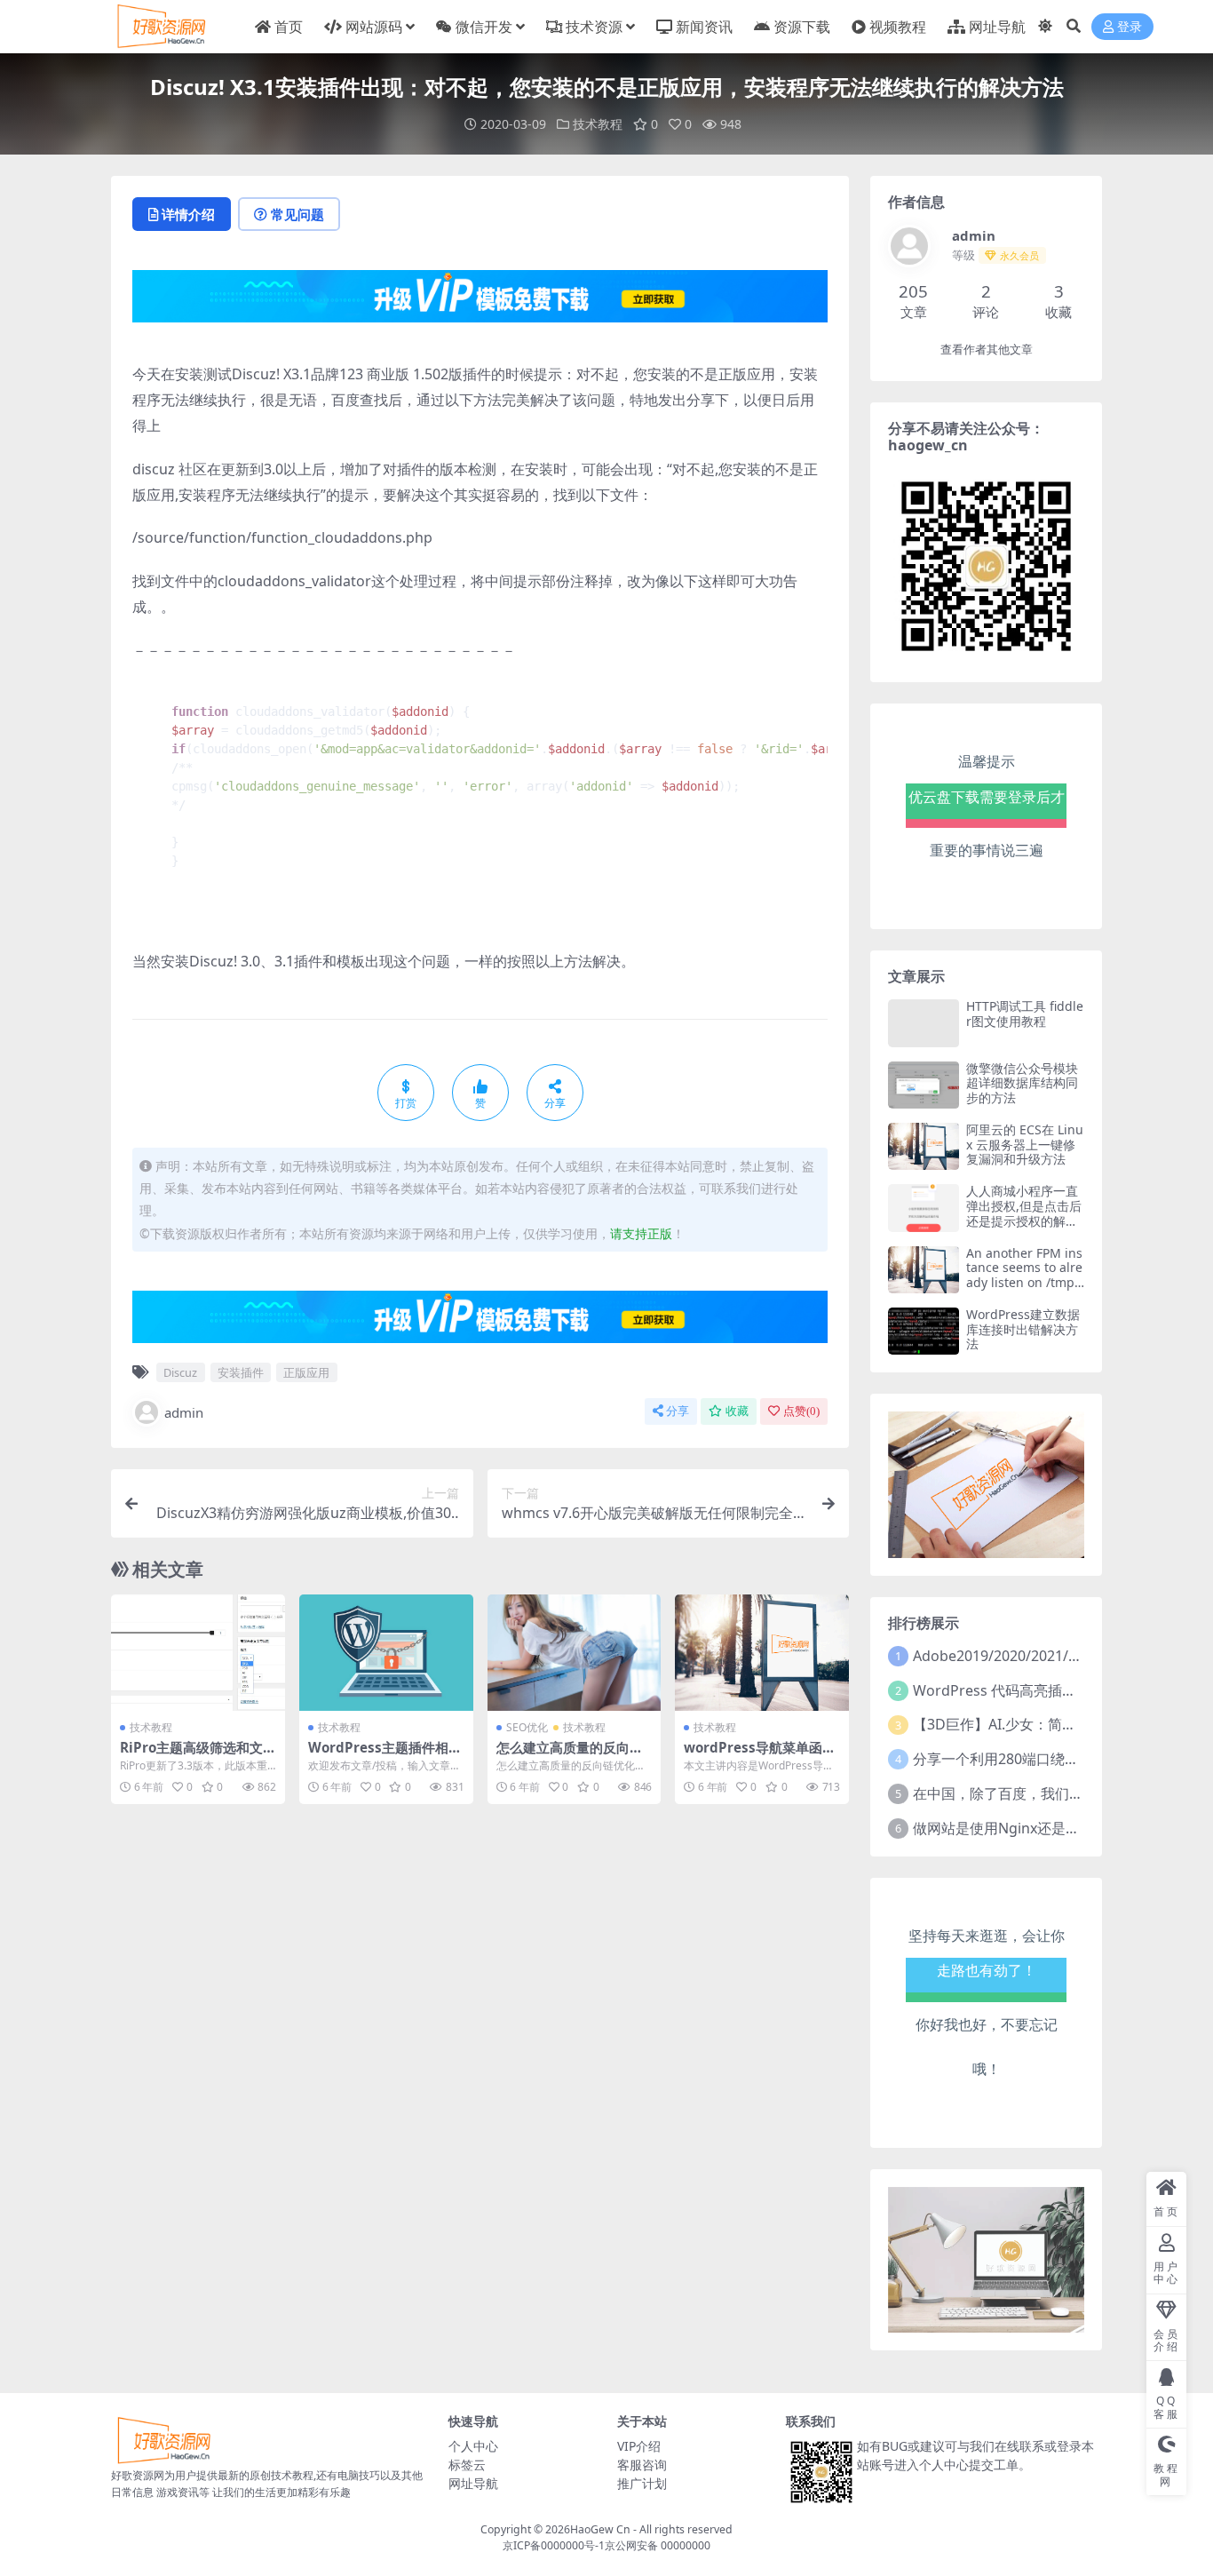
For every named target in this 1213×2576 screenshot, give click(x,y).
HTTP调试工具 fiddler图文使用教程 (1025, 1014)
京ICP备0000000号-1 (554, 2545)
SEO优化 (527, 1727)
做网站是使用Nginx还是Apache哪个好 (1035, 1828)
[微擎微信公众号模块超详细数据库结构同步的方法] (924, 1085)
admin (184, 1412)
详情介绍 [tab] (188, 214)
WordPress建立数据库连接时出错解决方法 (1023, 1329)
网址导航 (473, 2483)
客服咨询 (642, 2465)
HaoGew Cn (600, 2529)
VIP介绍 (639, 2446)
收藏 (737, 1411)
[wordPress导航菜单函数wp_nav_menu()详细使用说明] (762, 1652)
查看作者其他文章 (987, 350)
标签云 (467, 2465)
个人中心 (473, 2446)
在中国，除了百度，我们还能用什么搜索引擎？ (1062, 1793)
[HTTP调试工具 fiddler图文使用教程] (924, 1023)
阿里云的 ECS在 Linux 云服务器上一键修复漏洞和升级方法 (1025, 1145)
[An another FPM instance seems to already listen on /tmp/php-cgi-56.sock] (924, 1270)
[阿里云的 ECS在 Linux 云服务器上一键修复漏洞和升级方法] (924, 1146)
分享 (678, 1411)
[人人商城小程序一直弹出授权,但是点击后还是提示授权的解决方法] (924, 1208)
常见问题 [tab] (297, 214)
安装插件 (241, 1372)
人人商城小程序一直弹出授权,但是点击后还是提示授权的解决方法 (1024, 1213)
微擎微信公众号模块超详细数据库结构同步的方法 (1022, 1083)
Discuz (180, 1372)
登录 (1130, 27)
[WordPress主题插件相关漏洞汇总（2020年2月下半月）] (386, 1652)
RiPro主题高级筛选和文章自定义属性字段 (191, 1755)
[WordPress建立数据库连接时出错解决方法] (924, 1331)
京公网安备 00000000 (658, 2545)
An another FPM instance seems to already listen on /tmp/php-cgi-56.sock (1024, 1275)
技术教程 (598, 124)
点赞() (801, 1411)
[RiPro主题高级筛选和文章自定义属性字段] (198, 1652)
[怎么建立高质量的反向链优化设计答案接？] (575, 1652)
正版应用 (306, 1372)
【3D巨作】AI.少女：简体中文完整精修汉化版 (1058, 1724)
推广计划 (642, 2483)
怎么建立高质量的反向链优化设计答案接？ (570, 1755)
